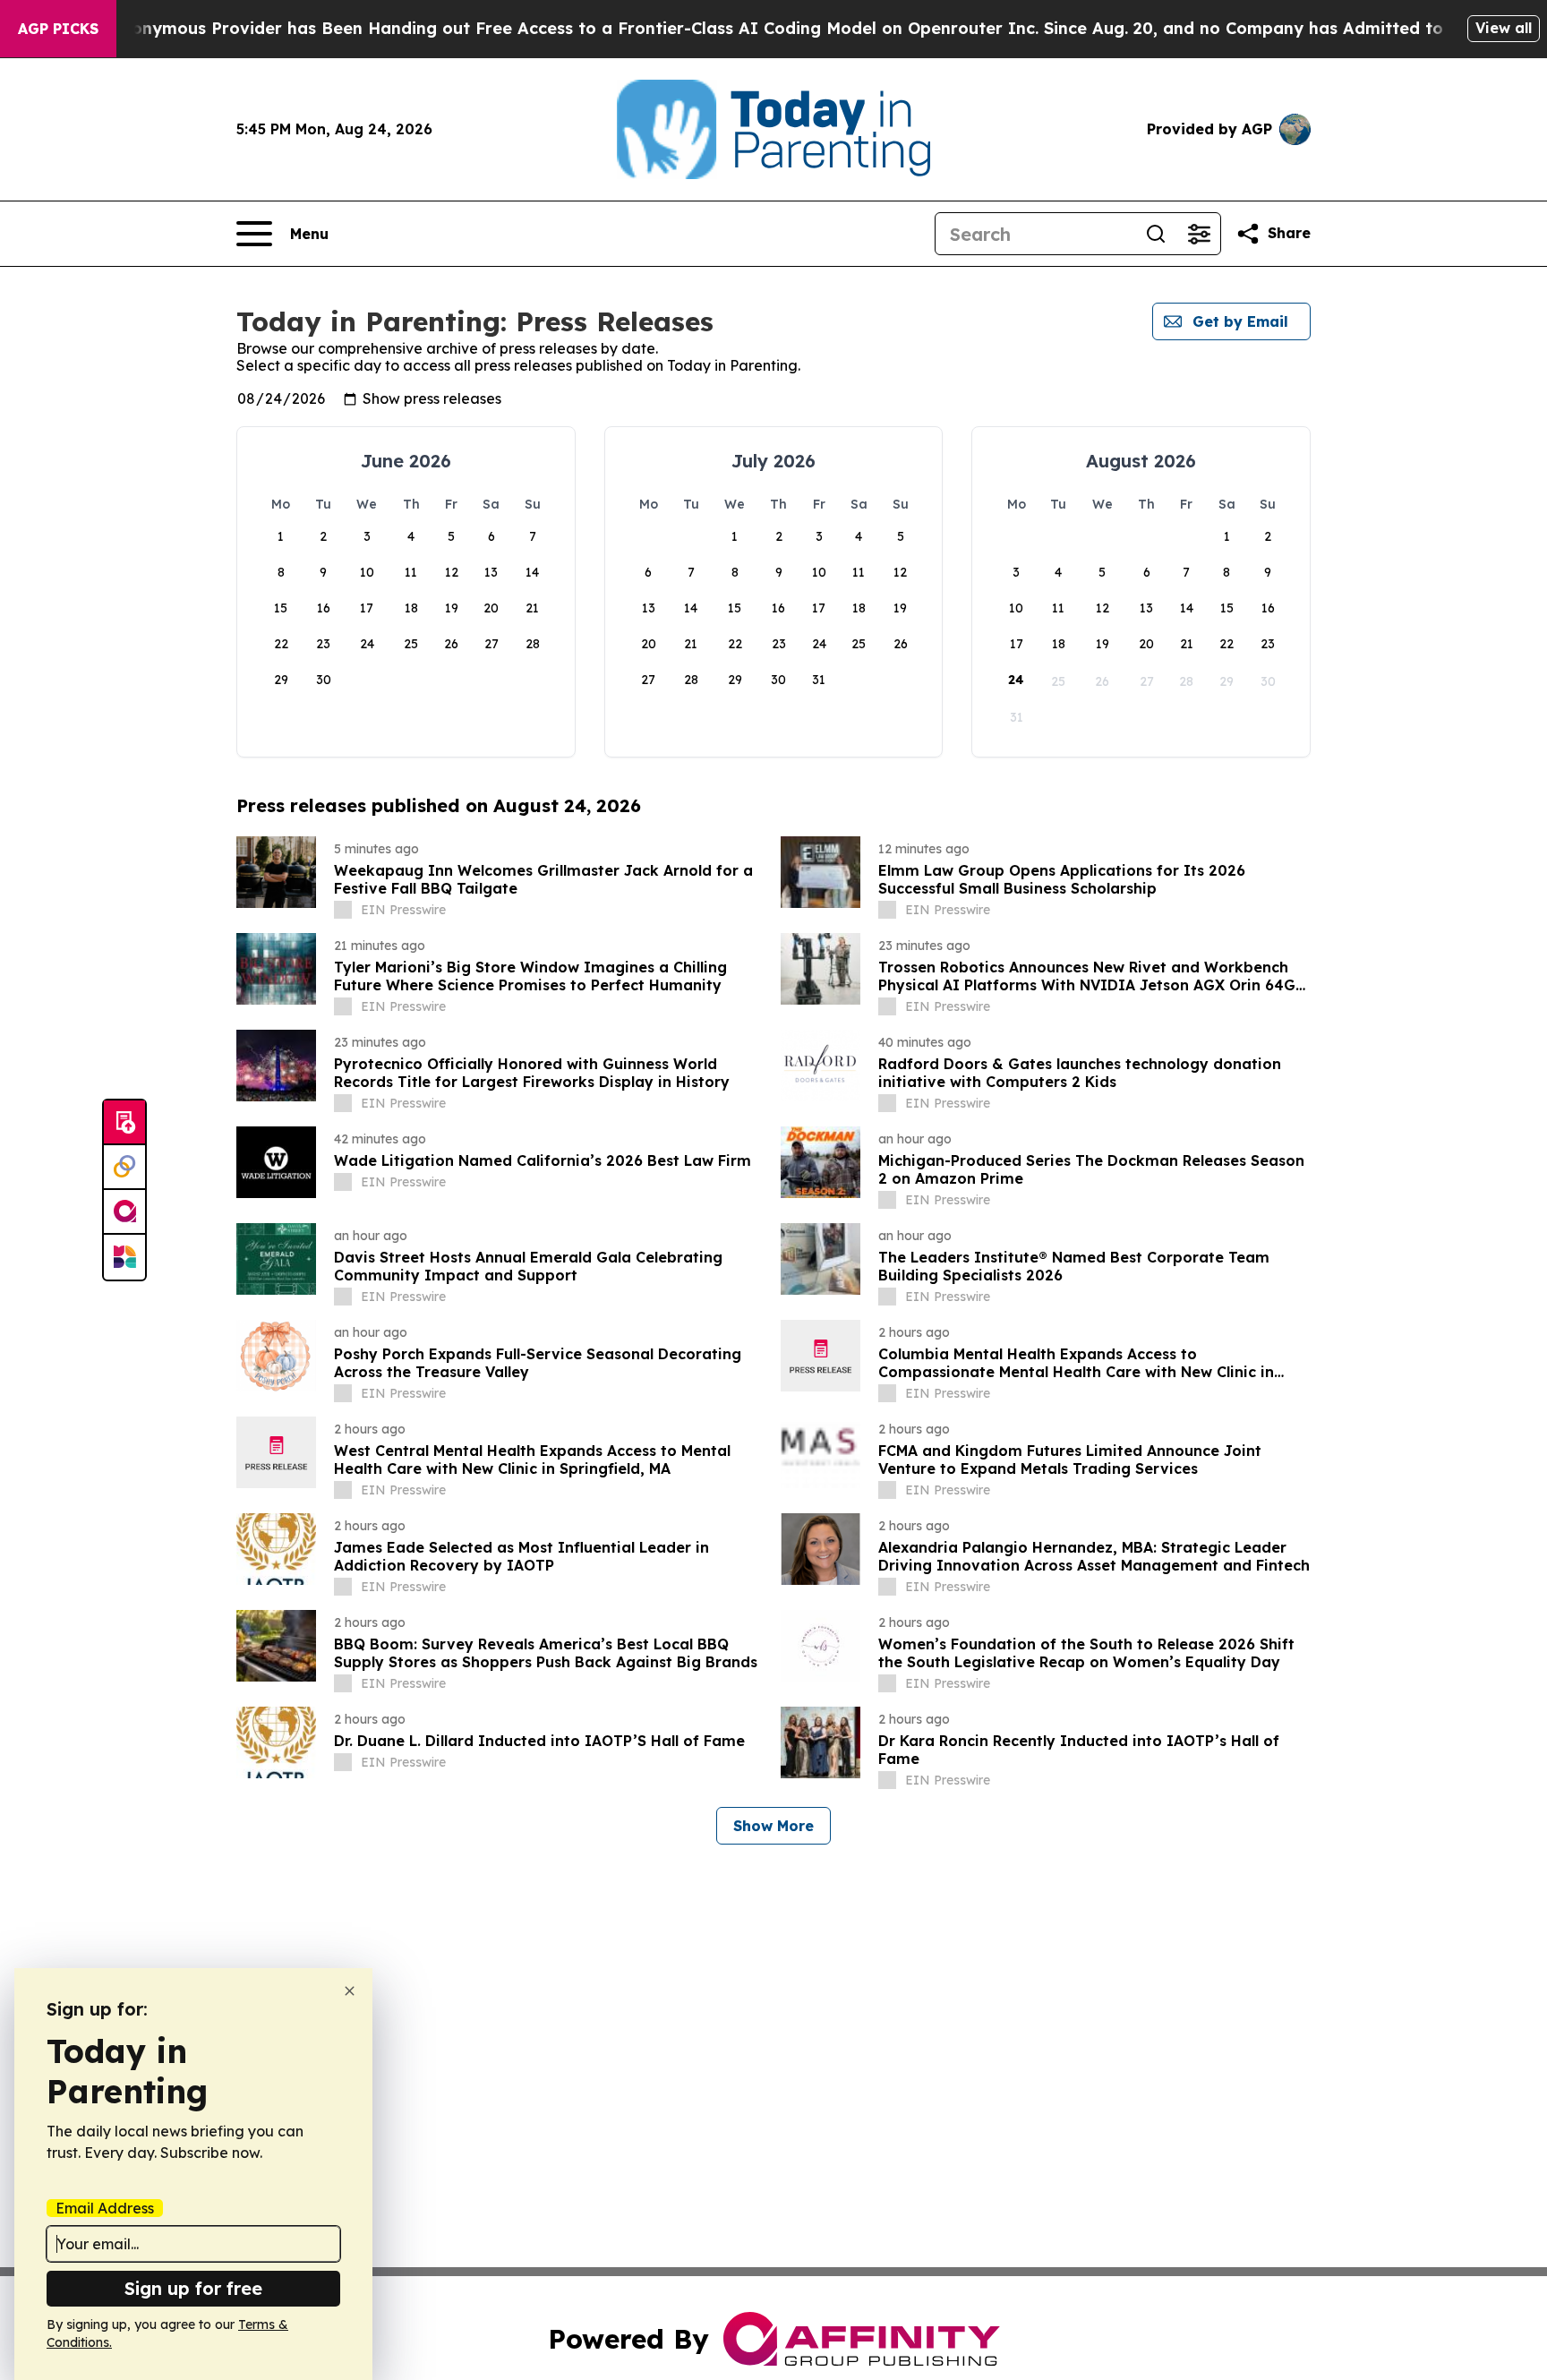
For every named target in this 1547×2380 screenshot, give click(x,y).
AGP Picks (58, 29)
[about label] (343, 910)
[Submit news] (124, 1123)
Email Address (105, 2208)
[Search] (1156, 234)
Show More (773, 1826)
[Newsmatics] (124, 1257)
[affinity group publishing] (124, 1212)
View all (1504, 28)
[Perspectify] (124, 1168)
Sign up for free (193, 2288)
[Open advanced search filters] (1199, 234)
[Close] (350, 1991)
